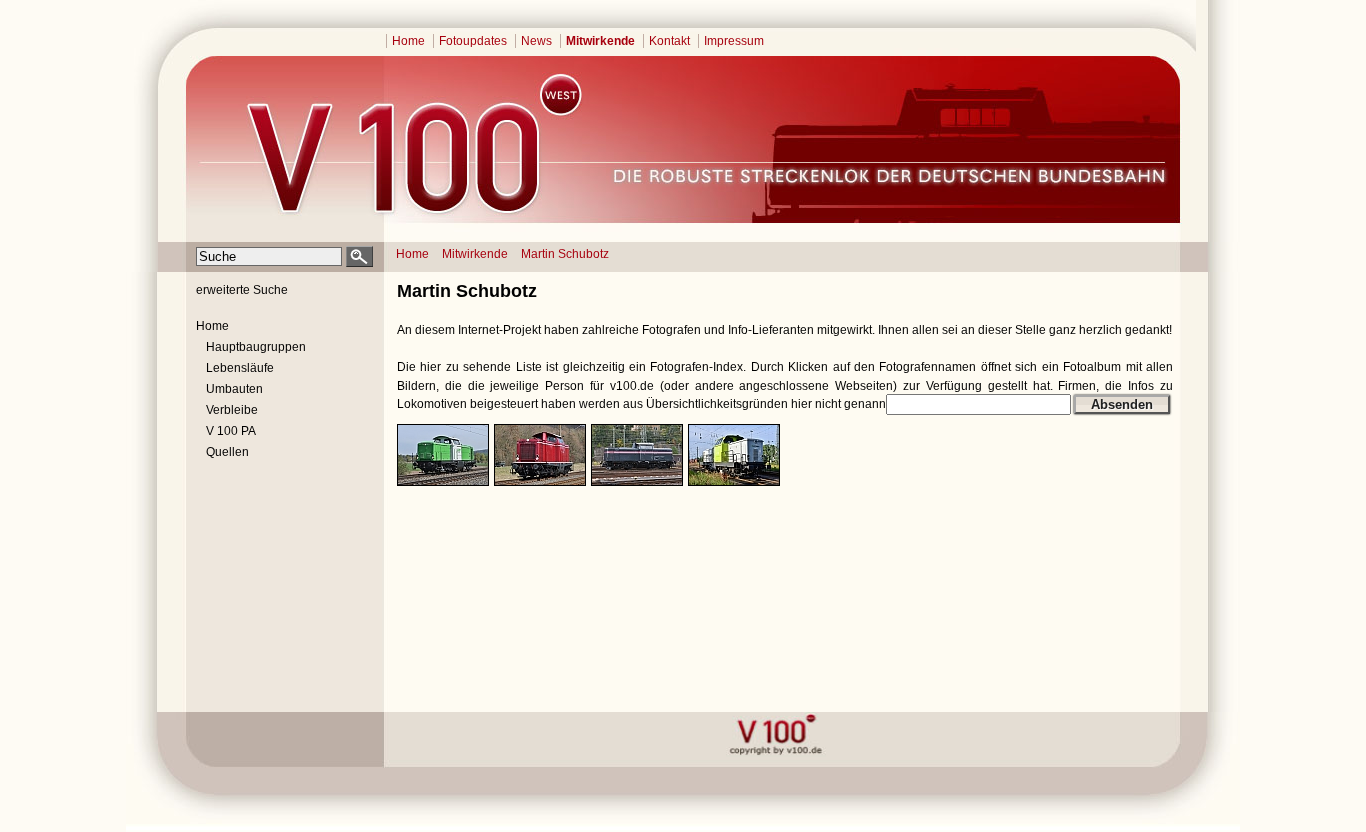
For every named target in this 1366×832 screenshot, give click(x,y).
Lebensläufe (240, 368)
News (536, 41)
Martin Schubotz (565, 254)
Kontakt (669, 41)
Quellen (227, 452)
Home (408, 41)
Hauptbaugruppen (256, 347)
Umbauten (234, 389)
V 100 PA (231, 431)
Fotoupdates (473, 41)
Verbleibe (232, 410)
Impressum (734, 41)
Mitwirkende (600, 41)
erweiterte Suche (242, 290)
